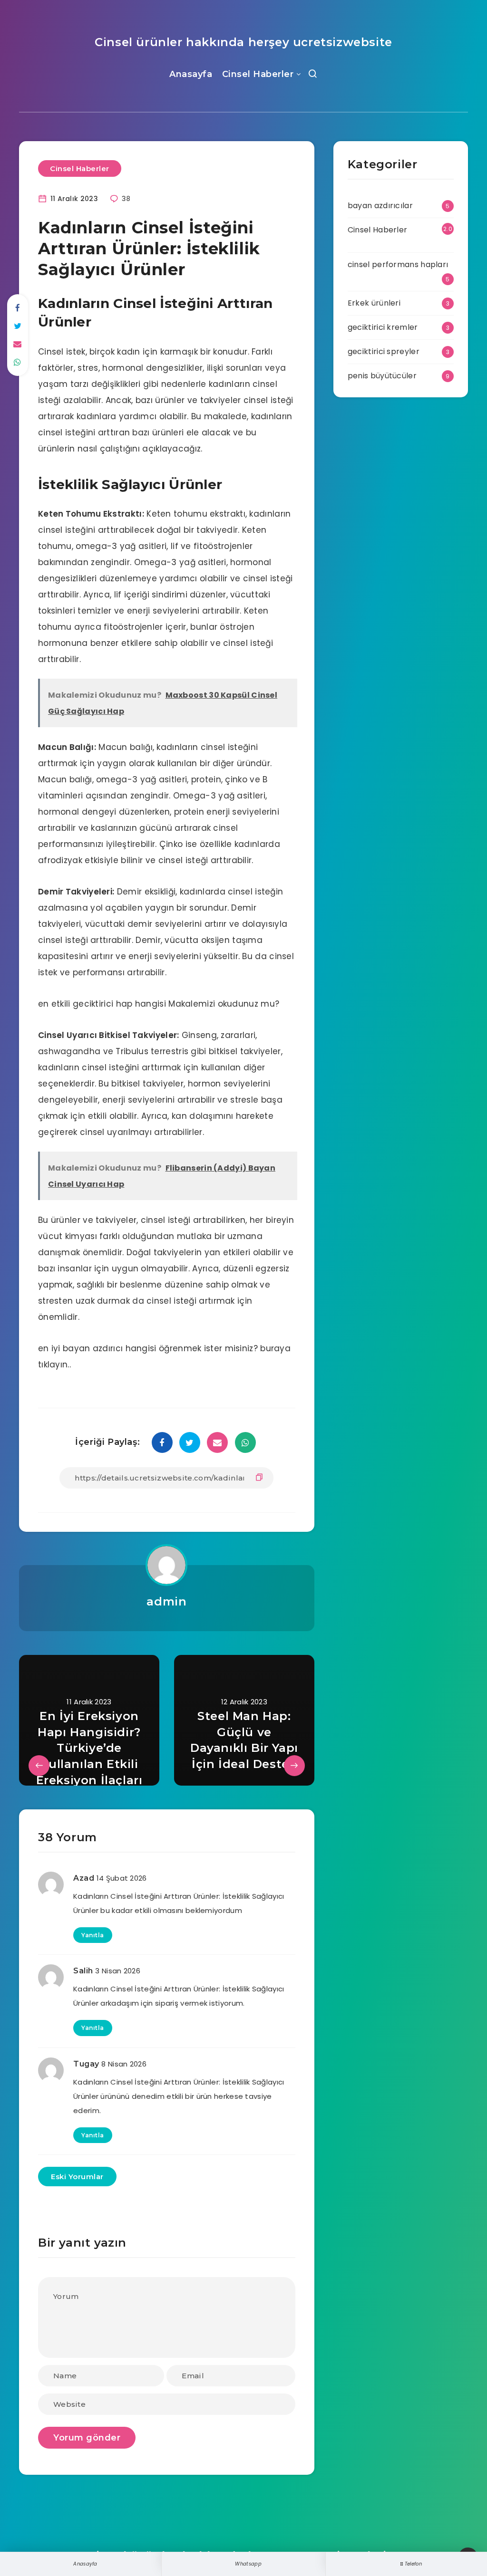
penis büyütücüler (382, 376)
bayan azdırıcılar (380, 206)
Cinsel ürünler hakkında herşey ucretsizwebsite (243, 42)
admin (166, 1601)
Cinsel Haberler (258, 74)
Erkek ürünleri (374, 303)
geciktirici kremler (383, 327)
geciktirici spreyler (384, 351)
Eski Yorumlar (77, 2177)
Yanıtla (93, 1935)
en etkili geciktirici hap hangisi (102, 1004)
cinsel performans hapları (398, 264)
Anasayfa (191, 74)
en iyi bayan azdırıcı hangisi (97, 1348)
